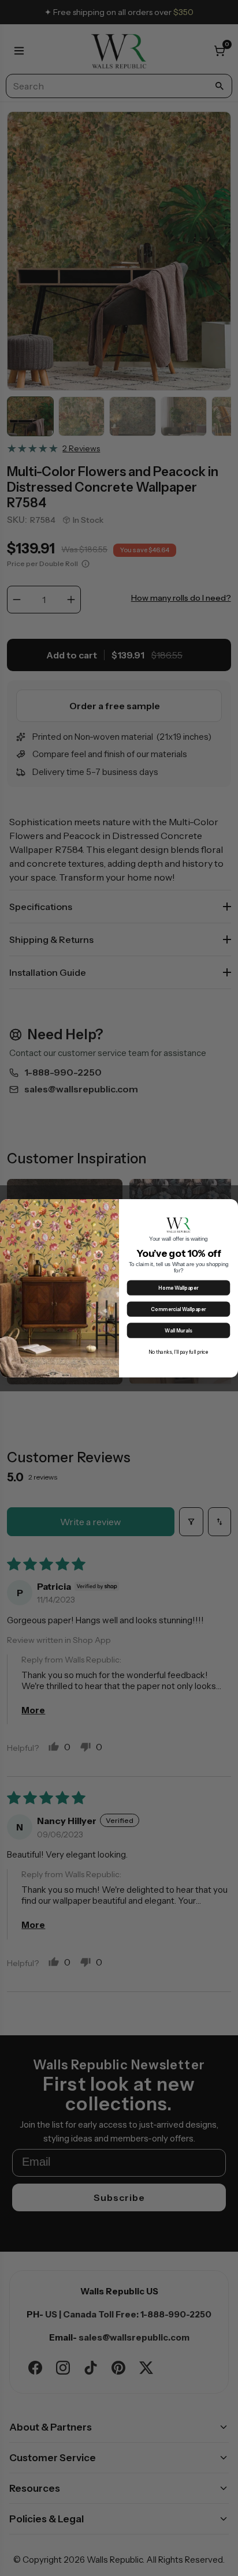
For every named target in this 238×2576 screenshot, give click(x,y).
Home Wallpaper (178, 1288)
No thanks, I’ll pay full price (179, 1352)
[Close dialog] (230, 1207)
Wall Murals (178, 1330)
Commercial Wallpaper (178, 1309)
